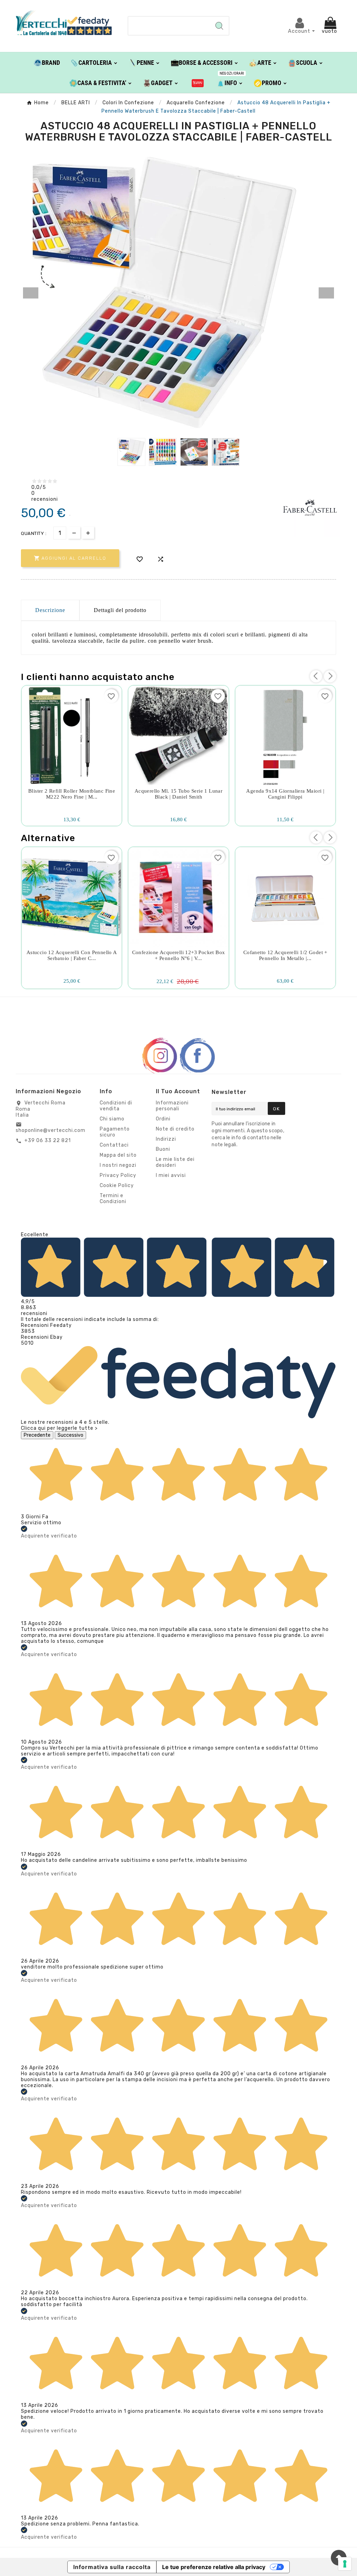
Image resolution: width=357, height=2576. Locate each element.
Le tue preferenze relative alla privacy (214, 2567)
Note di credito (175, 1129)
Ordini (163, 1119)
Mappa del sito (118, 1155)
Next (326, 293)
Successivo (70, 1435)
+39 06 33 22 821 (48, 1140)
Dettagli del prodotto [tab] (120, 610)
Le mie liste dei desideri (175, 1162)
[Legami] (198, 83)
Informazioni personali (172, 1106)
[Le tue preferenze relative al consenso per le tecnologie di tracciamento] (345, 2564)
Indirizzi (166, 1139)
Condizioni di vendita (116, 1106)
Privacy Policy (118, 1175)
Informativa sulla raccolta (112, 2567)
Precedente (37, 1435)
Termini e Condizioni (113, 1199)
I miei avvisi (171, 1175)
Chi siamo (112, 1119)
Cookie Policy (117, 1185)
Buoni (163, 1149)
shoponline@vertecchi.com (51, 1130)
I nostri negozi (118, 1165)
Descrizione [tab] (50, 610)
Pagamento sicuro (115, 1132)
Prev (31, 293)
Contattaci (114, 1145)
